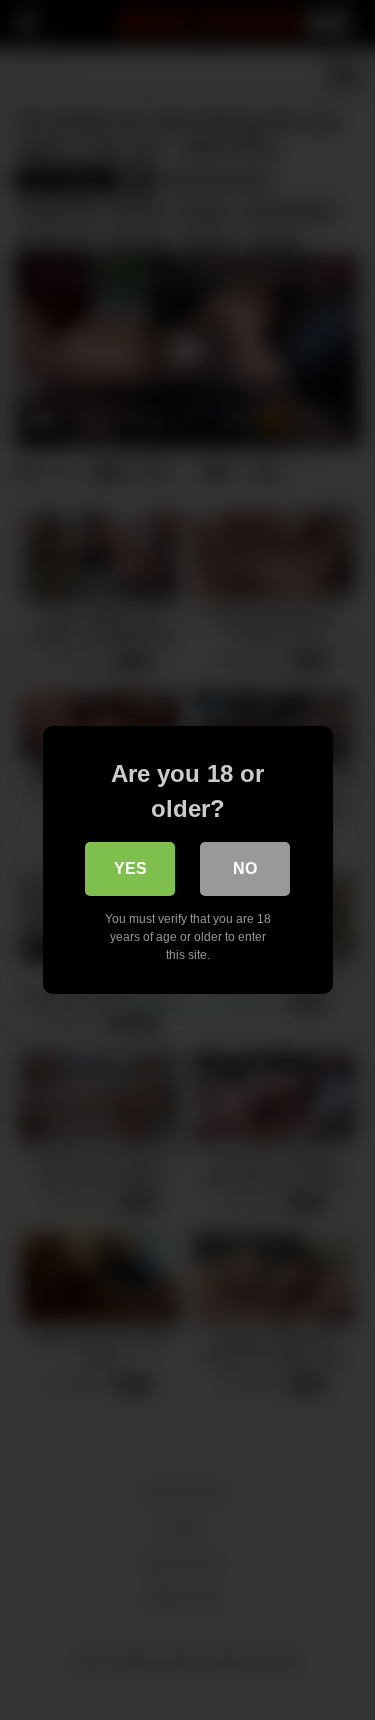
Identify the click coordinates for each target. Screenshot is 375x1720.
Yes (130, 868)
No (245, 868)
